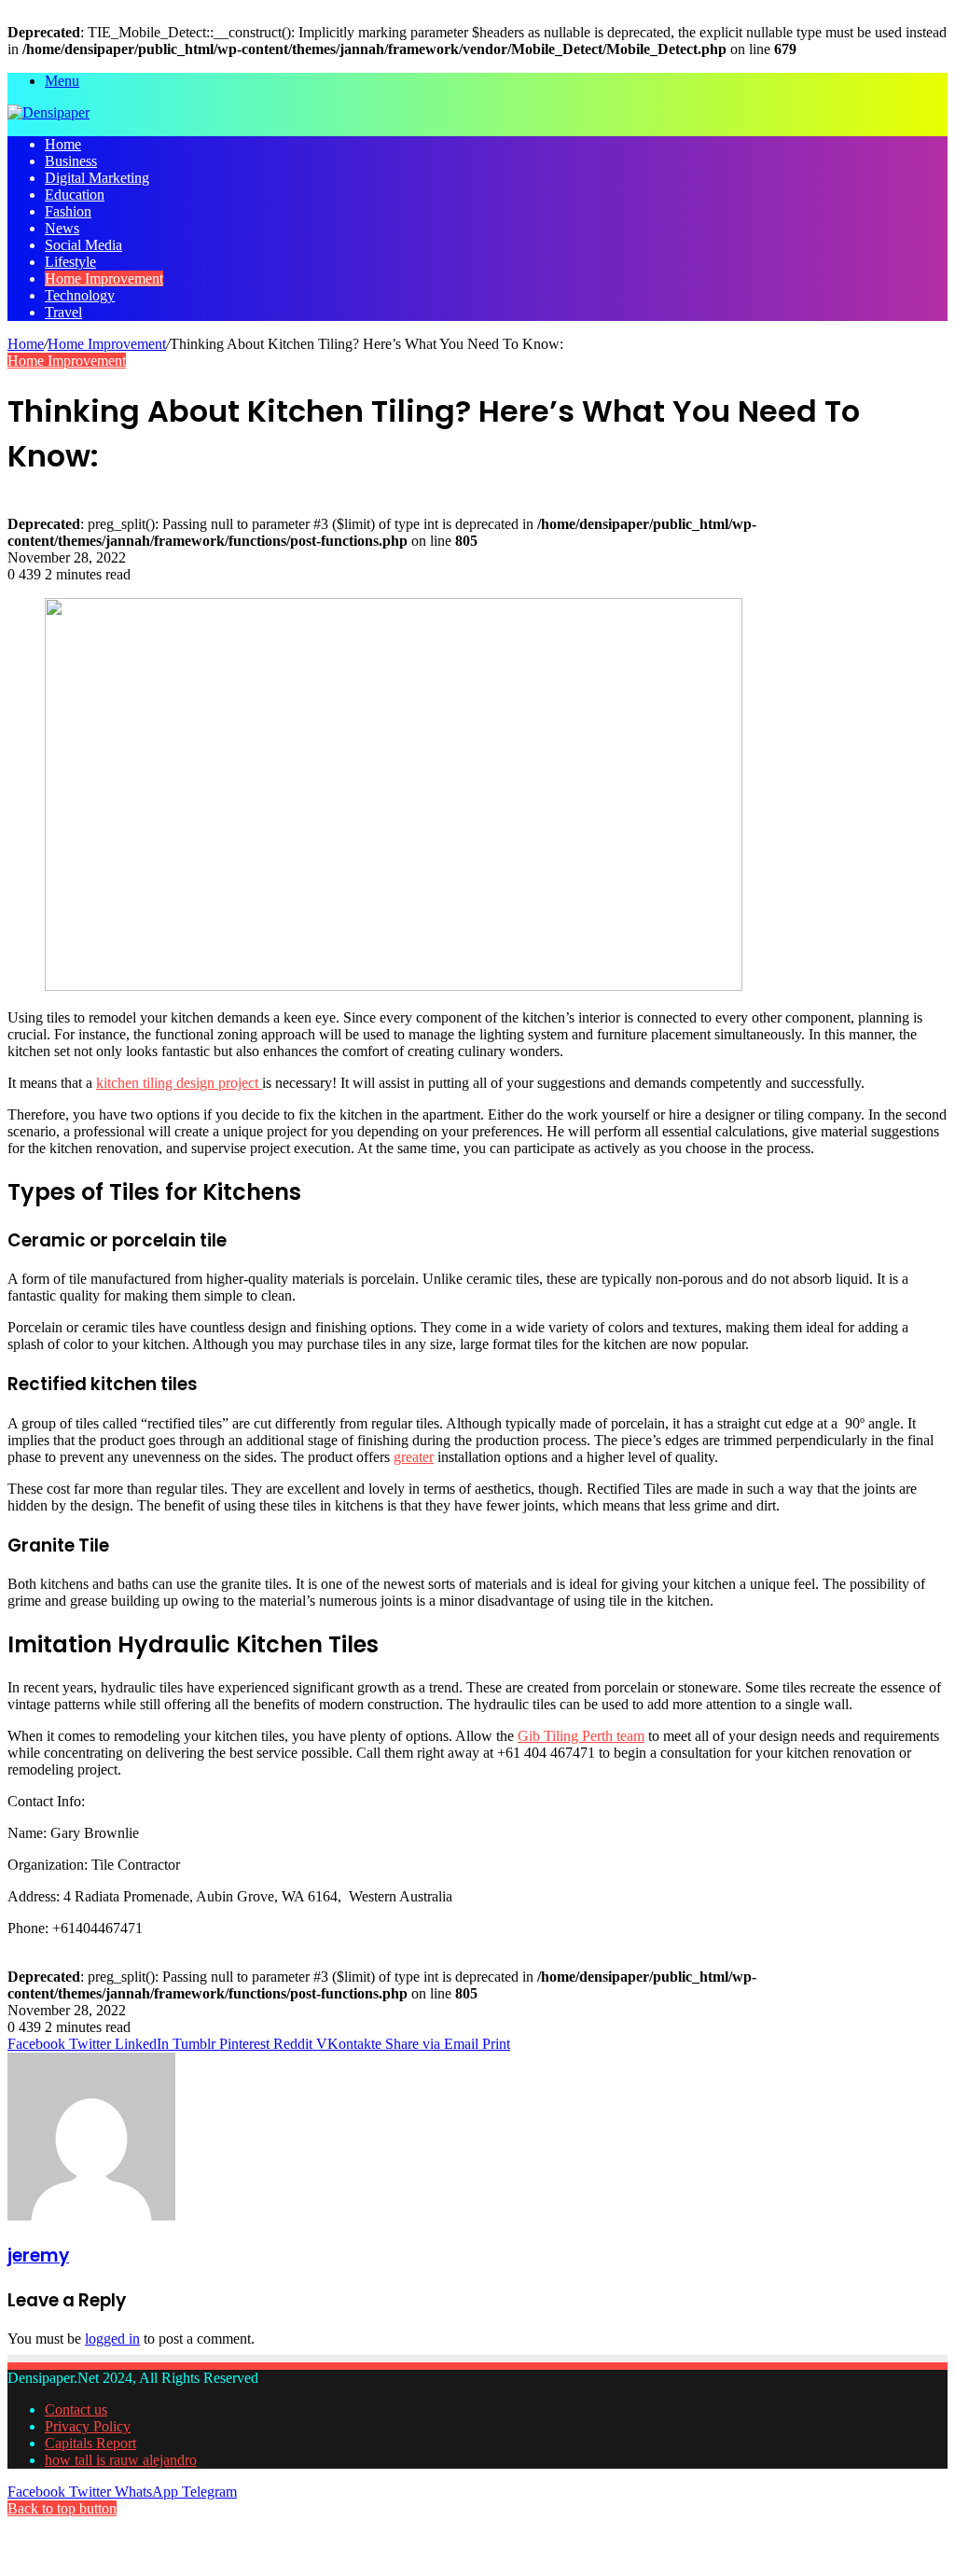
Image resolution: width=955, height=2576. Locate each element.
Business (71, 161)
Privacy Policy (88, 2426)
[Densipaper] (48, 112)
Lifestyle (70, 262)
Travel (63, 312)
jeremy (38, 2256)
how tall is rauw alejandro (121, 2460)
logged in (112, 2339)
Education (75, 195)
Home (63, 144)
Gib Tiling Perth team (581, 1736)
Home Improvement (104, 278)
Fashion (68, 211)
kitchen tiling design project (179, 1083)
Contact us (76, 2409)
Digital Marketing (97, 178)
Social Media (83, 245)
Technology (80, 295)
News (62, 228)
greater (414, 1457)
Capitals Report (90, 2443)
